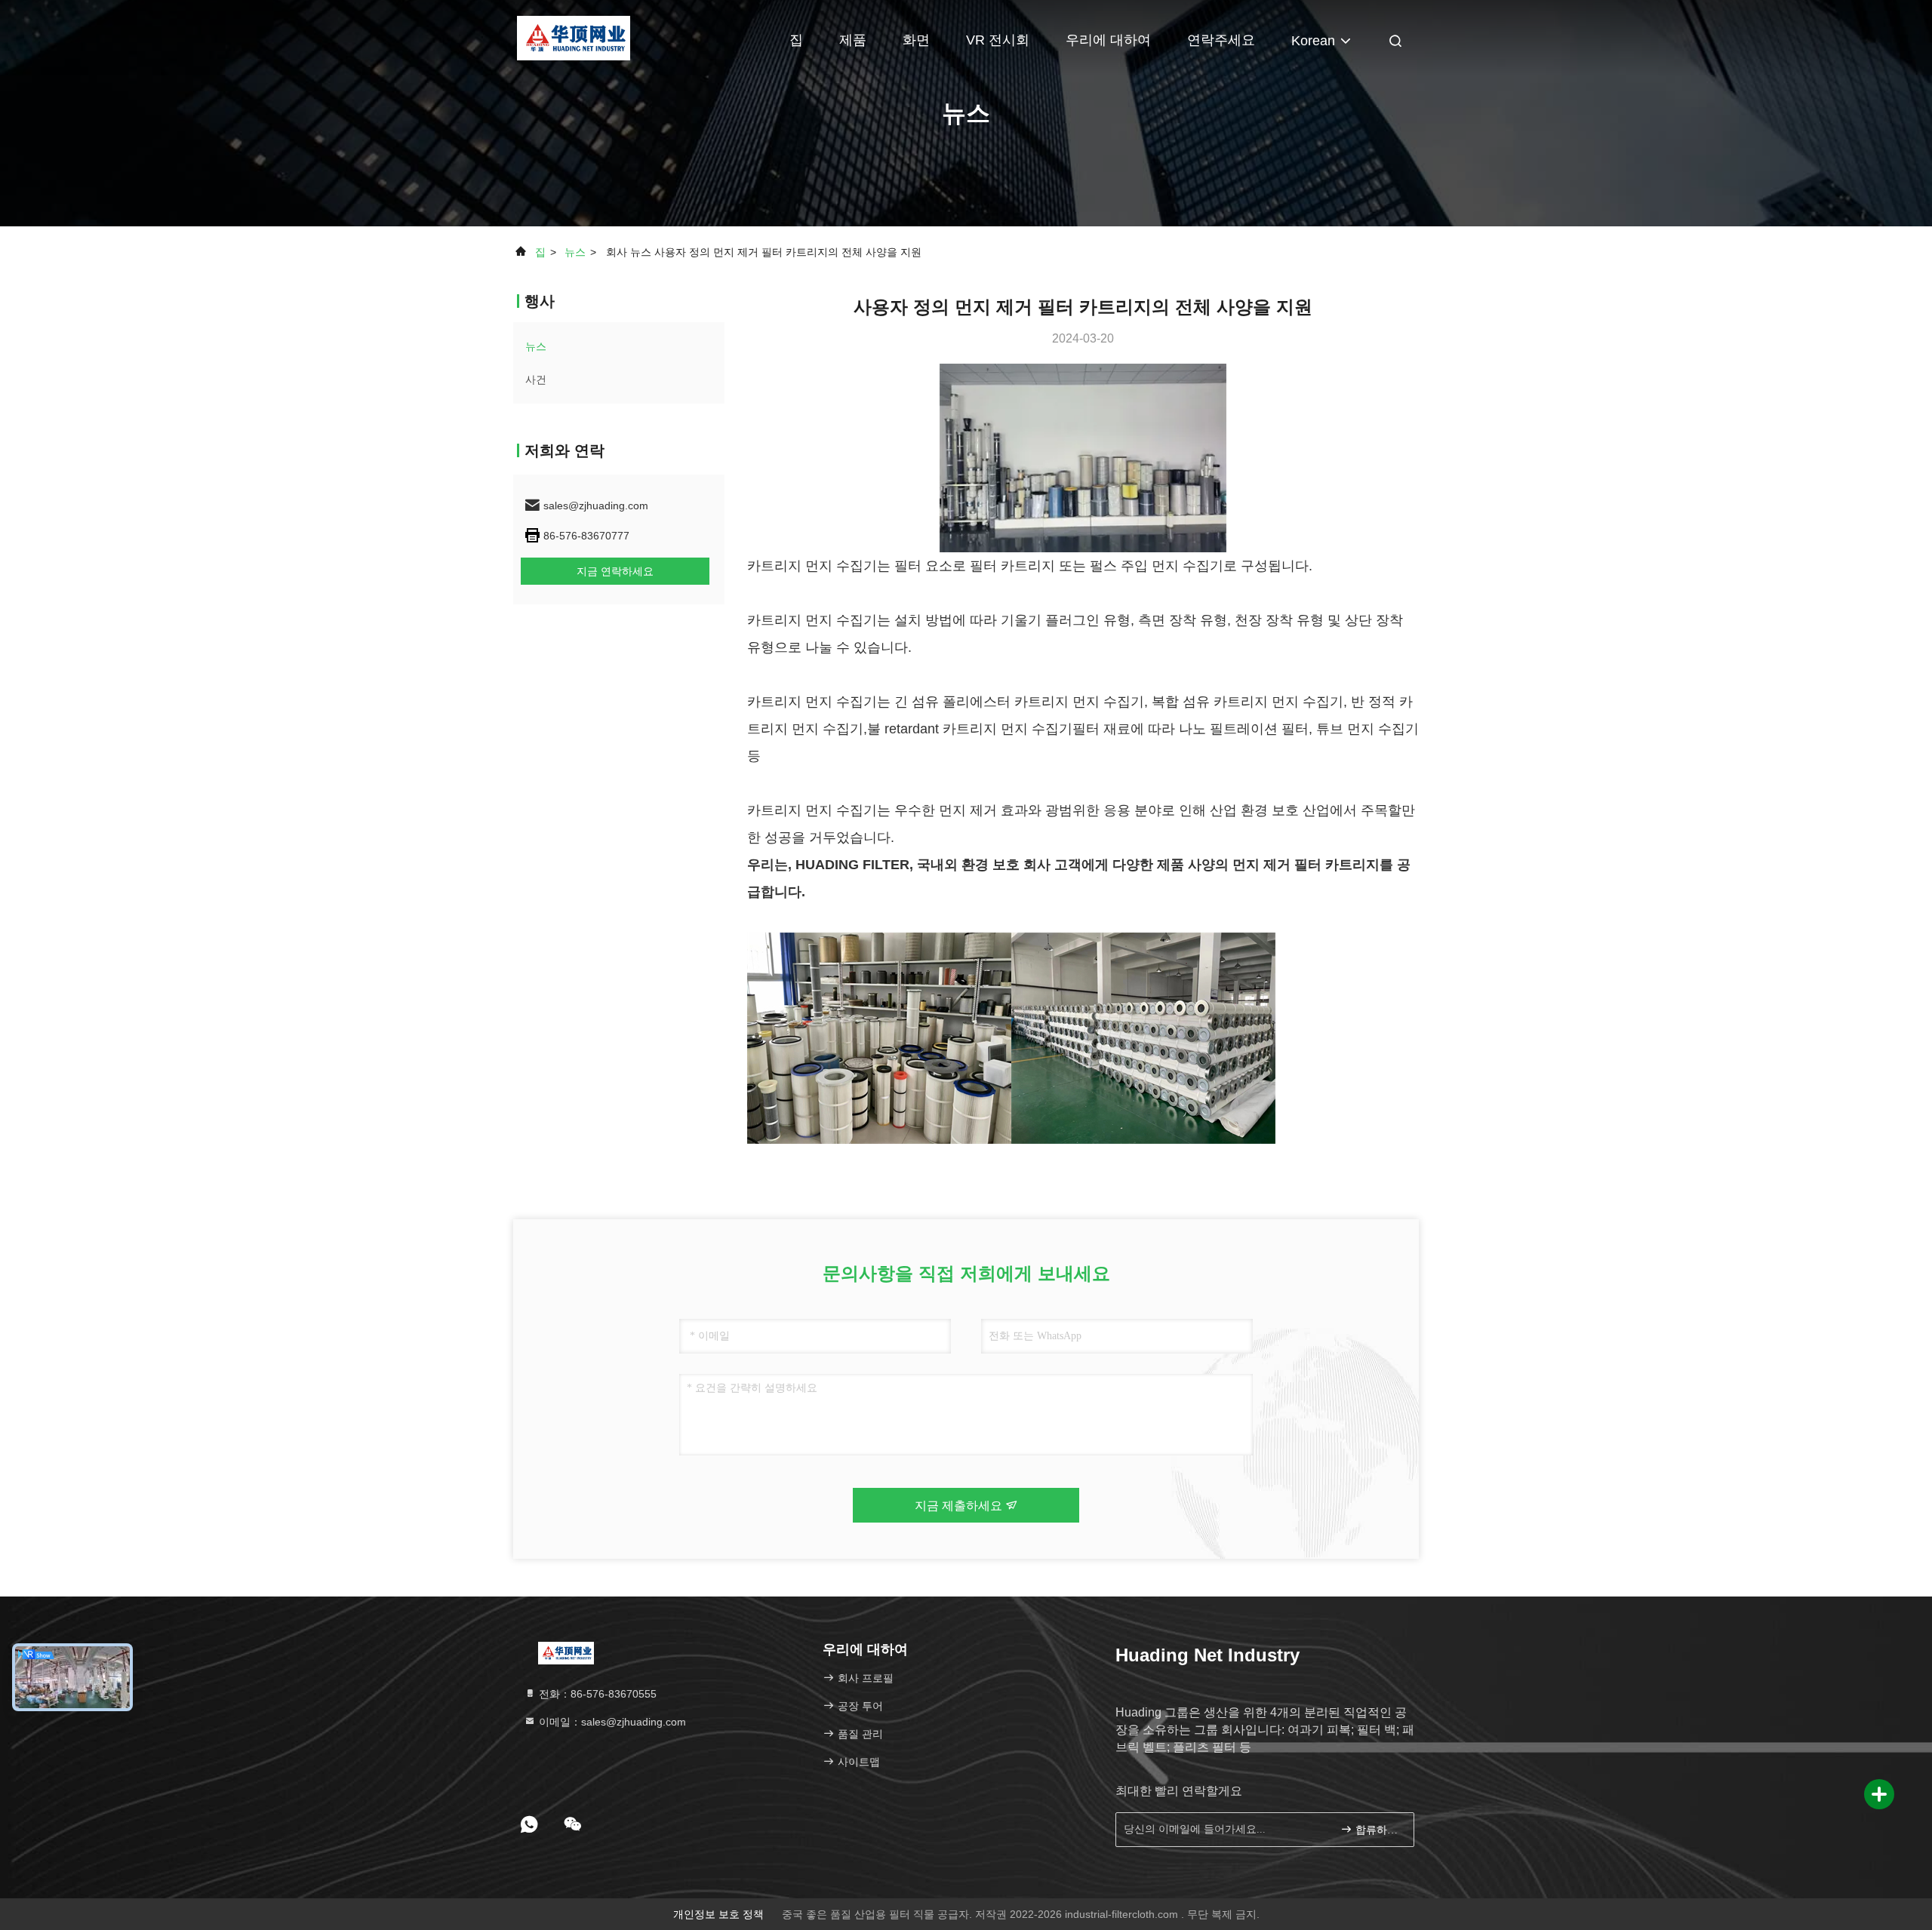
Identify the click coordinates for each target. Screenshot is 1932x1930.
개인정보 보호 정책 (718, 1914)
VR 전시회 (998, 40)
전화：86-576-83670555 (596, 1694)
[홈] (573, 38)
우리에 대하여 (1108, 40)
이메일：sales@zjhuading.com (611, 1722)
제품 (853, 40)
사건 (536, 380)
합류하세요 (1377, 1830)
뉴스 (575, 252)
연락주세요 (1221, 40)
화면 (916, 40)
